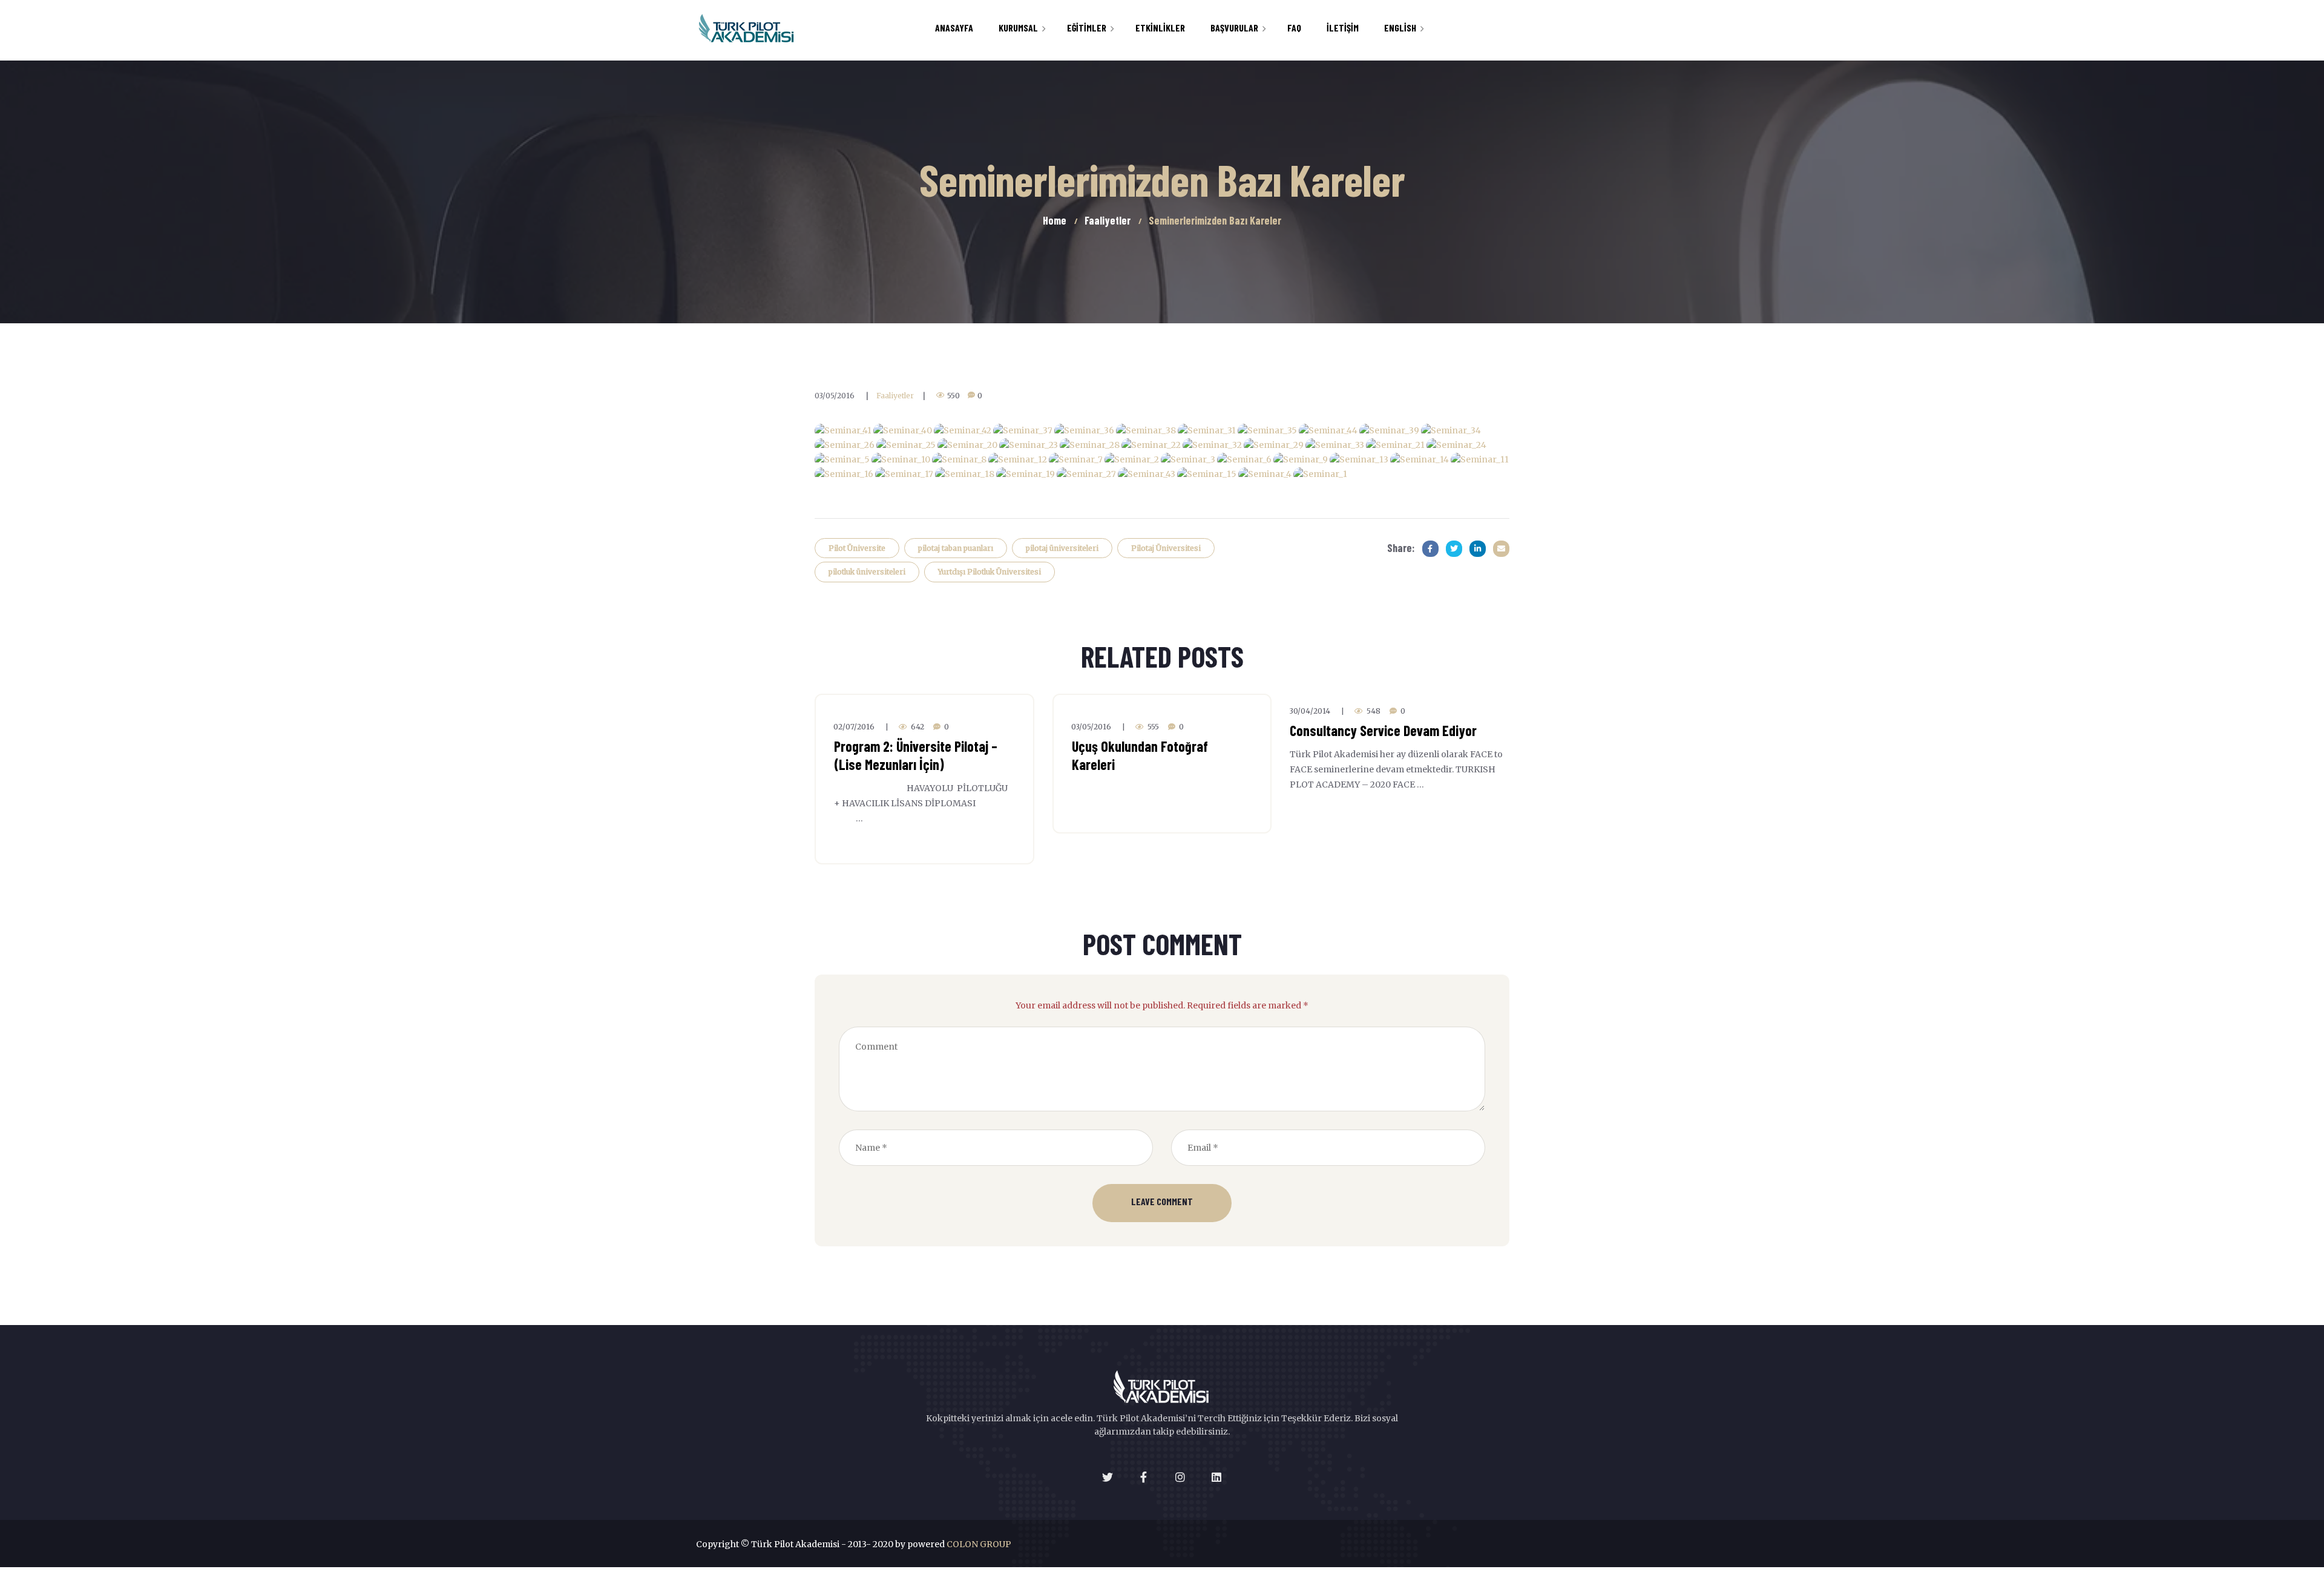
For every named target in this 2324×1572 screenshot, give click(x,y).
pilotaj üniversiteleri (1062, 548)
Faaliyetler (895, 396)
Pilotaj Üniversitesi (1166, 548)
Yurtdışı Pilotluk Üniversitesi (990, 572)
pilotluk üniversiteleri (867, 572)
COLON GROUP (979, 1544)
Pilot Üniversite (857, 548)
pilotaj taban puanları (956, 548)
